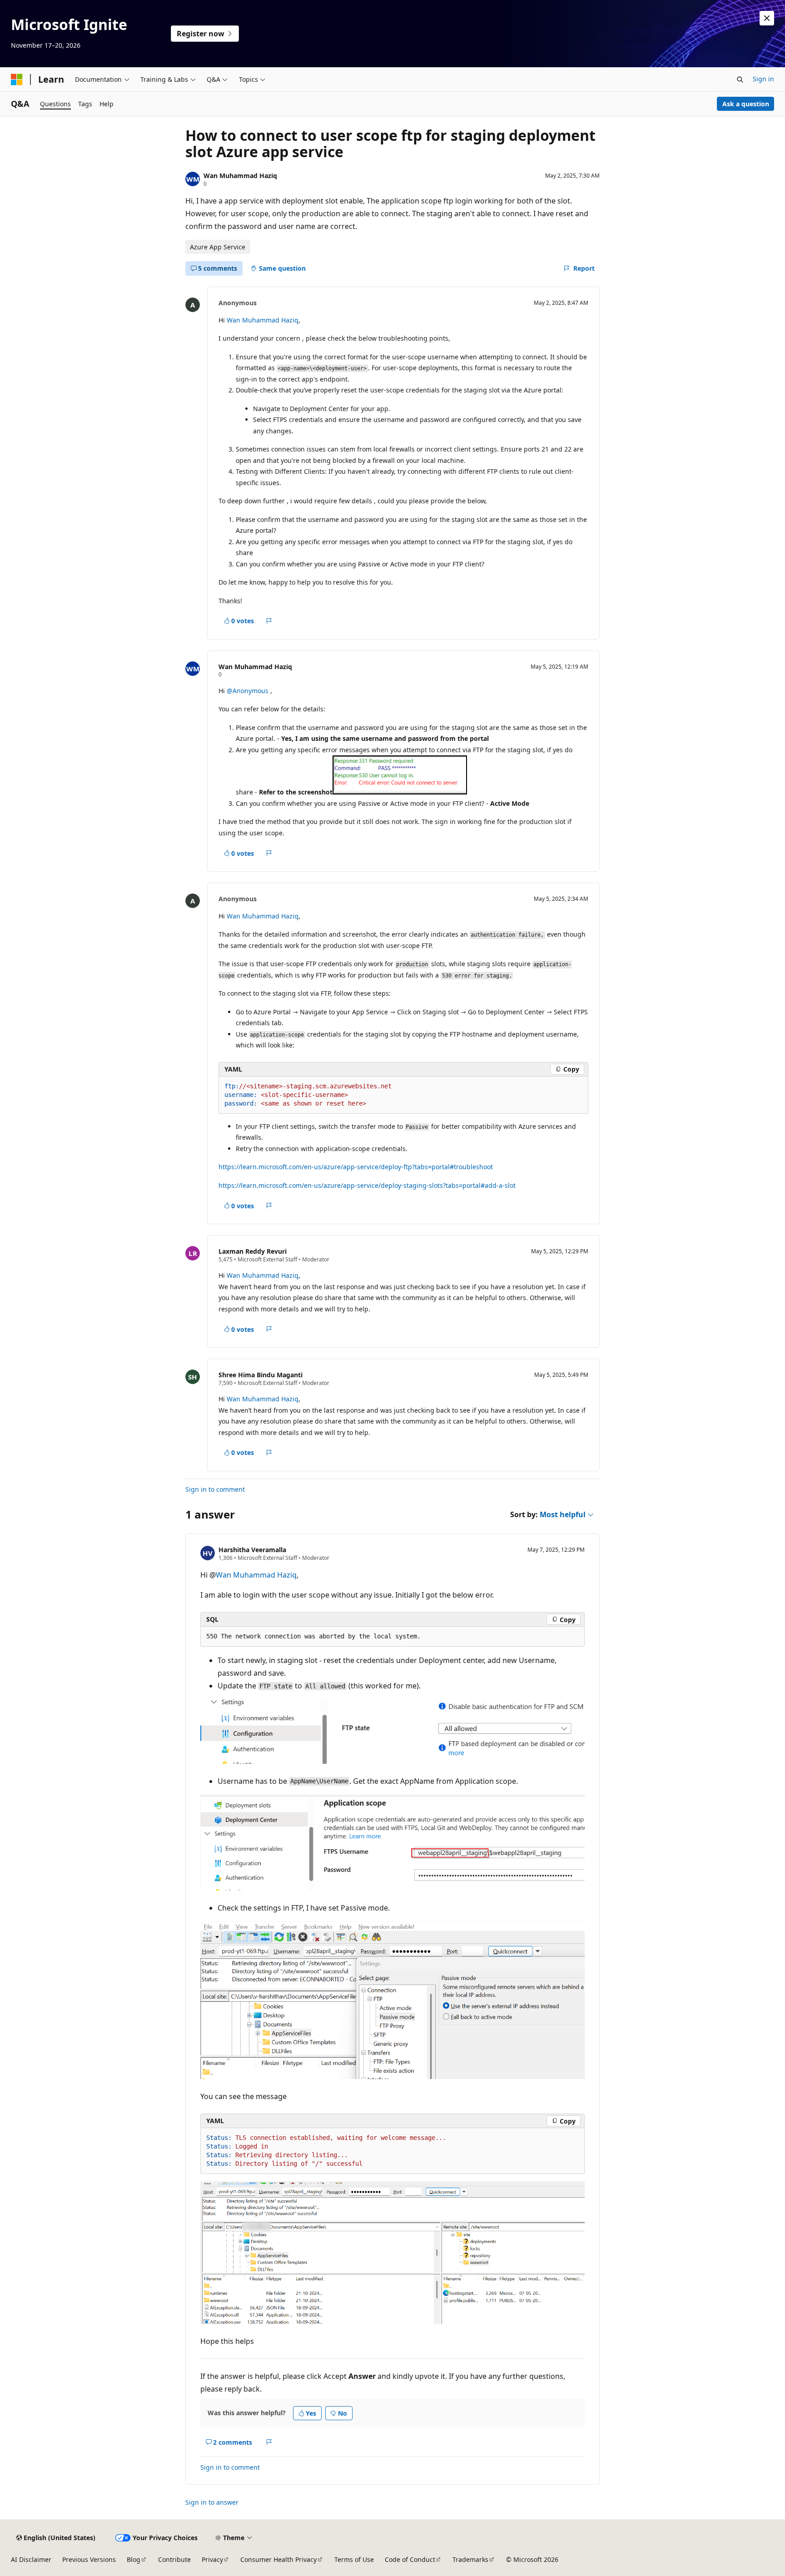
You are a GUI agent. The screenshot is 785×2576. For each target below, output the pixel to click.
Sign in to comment (215, 1489)
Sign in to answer (212, 2502)
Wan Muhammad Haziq (240, 176)
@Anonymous (248, 691)
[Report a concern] (269, 621)
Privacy (212, 2559)
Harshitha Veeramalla (252, 1550)
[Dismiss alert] (767, 18)
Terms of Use (354, 2559)
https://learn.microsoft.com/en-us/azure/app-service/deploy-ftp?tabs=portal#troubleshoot (356, 1167)
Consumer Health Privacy (278, 2559)
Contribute (174, 2559)
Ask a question (746, 104)
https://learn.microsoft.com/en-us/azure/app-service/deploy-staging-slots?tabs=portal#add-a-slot (367, 1185)
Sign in (763, 79)
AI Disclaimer (31, 2559)
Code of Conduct (410, 2559)
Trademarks (470, 2559)
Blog (134, 2559)
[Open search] (740, 79)
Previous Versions (89, 2559)
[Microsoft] (17, 79)
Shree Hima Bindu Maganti (261, 1375)
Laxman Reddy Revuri (253, 1251)
